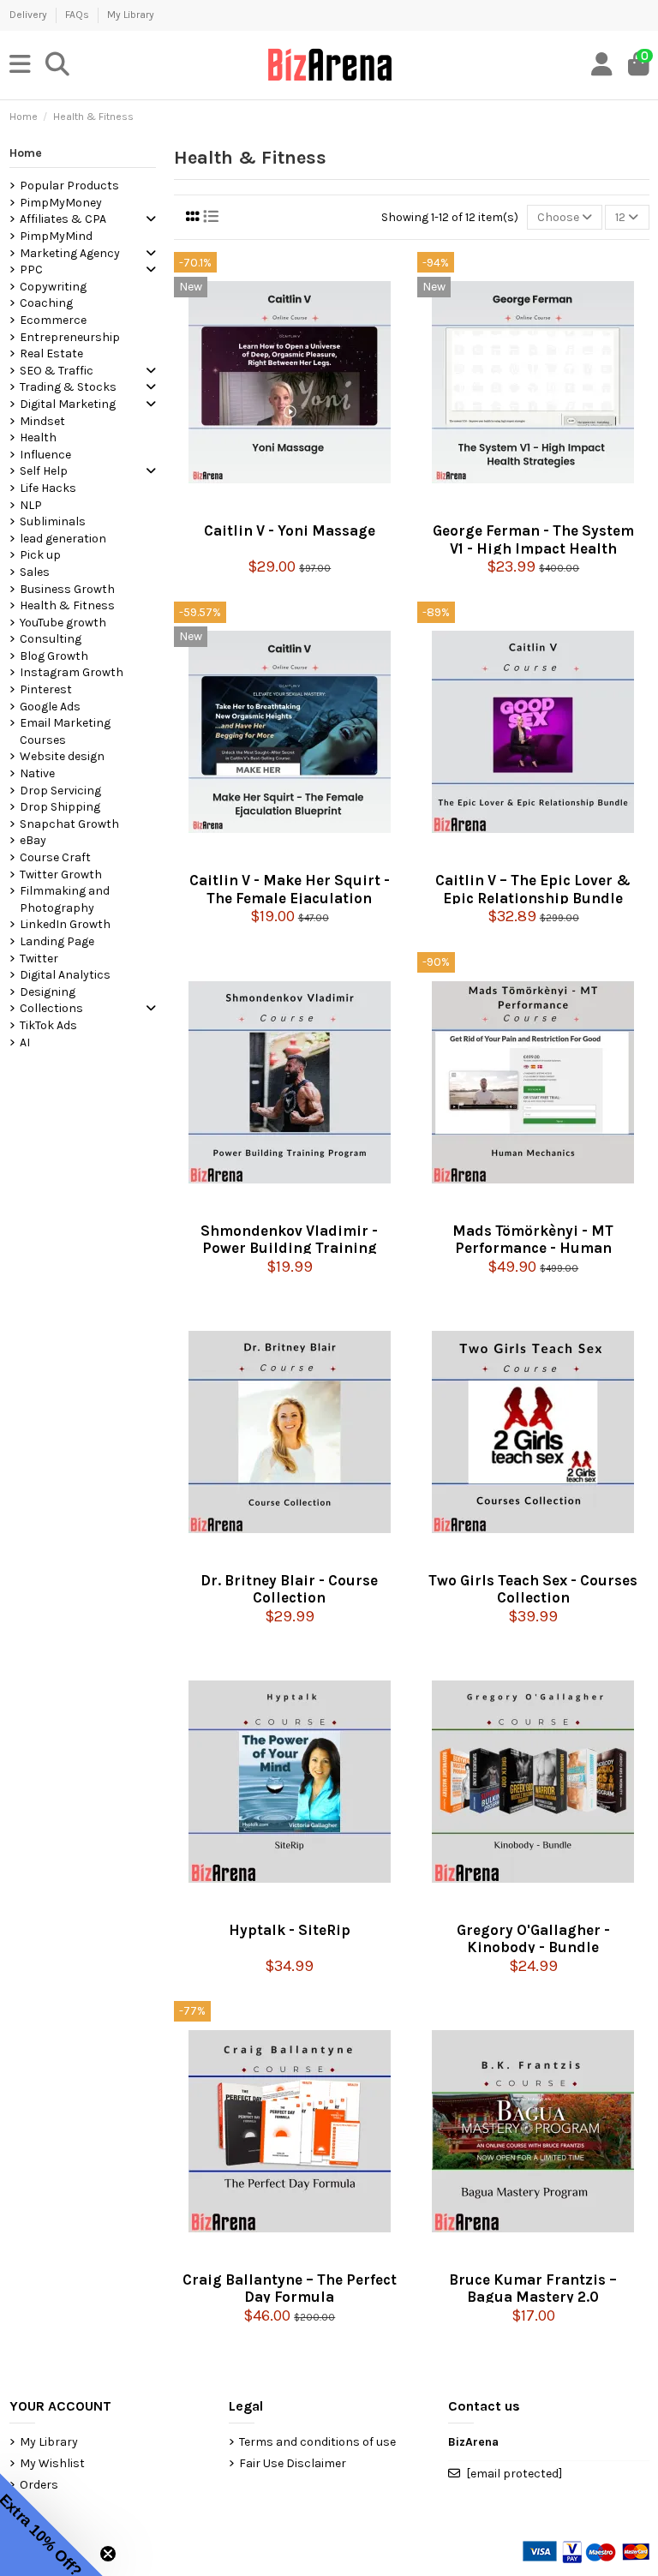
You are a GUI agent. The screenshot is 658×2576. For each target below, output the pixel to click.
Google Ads (50, 707)
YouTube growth (63, 623)
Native (37, 773)
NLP (31, 505)
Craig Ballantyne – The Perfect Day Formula (290, 2287)
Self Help (44, 471)
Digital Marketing (68, 404)
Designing (48, 992)
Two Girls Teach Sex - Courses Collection (533, 1588)
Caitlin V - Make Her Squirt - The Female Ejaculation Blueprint (290, 887)
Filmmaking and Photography (65, 899)
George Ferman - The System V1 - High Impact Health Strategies (533, 538)
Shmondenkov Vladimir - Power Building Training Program (289, 1238)
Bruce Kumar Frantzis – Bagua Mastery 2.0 (533, 2287)
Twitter (39, 959)
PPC (31, 270)
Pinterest (46, 689)
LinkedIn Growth (65, 924)
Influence (45, 455)
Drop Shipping (60, 807)
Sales (35, 572)
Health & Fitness (67, 605)
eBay (33, 840)
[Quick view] (290, 507)
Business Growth (67, 589)
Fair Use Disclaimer (293, 2463)
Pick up (40, 555)
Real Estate (51, 353)
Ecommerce (53, 320)
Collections (51, 1008)
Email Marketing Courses (65, 731)
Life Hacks (48, 488)
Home (26, 153)
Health (38, 437)
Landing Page (57, 941)
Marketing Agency (70, 253)
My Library (131, 15)
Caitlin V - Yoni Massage (290, 530)
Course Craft (55, 857)
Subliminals (53, 521)
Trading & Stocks (68, 387)
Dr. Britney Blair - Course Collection (289, 1588)
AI (25, 1042)
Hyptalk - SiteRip (290, 1930)
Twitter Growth (61, 875)
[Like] (261, 507)
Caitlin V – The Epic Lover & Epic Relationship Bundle (533, 887)
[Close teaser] (108, 2554)
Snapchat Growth (69, 824)
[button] (51, 2525)
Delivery (30, 15)
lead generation (63, 539)
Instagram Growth (72, 672)
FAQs (78, 15)
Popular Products (69, 186)
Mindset (42, 421)
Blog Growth (54, 656)
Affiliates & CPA (63, 219)
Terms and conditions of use (317, 2442)
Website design (62, 756)
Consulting (51, 639)
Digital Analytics (65, 975)
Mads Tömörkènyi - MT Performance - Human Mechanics (533, 1238)
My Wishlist (52, 2463)
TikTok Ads (48, 1025)
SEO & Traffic (57, 371)
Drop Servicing (60, 791)
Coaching (46, 303)
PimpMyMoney (61, 203)
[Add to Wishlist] (318, 507)
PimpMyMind (56, 236)
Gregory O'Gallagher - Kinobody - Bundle (533, 1937)
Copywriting (53, 287)
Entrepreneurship (70, 337)
